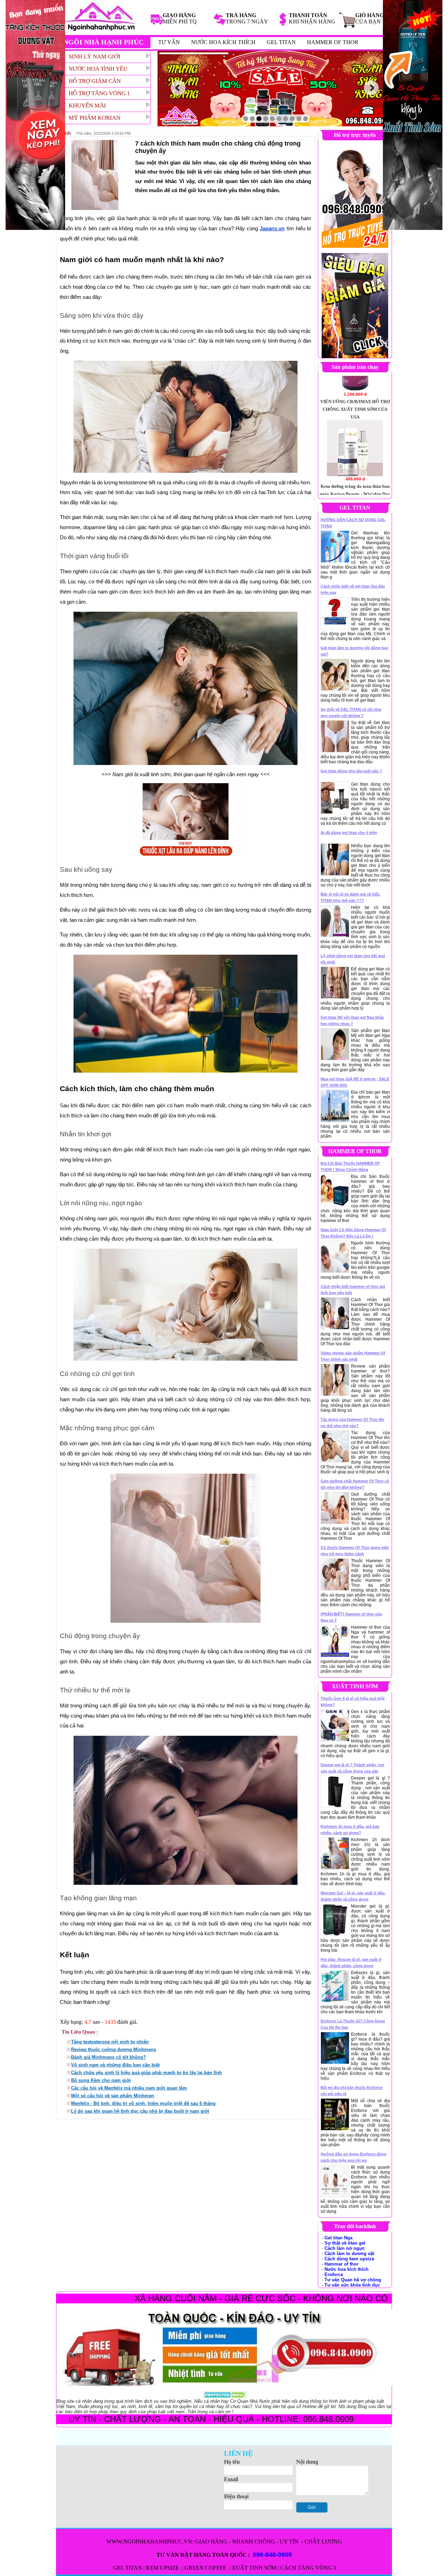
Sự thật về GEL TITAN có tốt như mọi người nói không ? (351, 713)
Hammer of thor (341, 2264)
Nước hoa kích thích (346, 2269)
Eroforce (334, 2275)
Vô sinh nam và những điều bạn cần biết (115, 2065)
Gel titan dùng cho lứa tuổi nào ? (351, 771)
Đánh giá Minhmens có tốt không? (108, 2057)
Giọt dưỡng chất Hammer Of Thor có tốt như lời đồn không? (355, 1484)
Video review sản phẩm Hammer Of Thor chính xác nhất (353, 1356)
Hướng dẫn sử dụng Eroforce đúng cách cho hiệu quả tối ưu (353, 2157)
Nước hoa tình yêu (98, 69)
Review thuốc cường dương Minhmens (114, 2049)
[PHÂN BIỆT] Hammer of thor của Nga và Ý (351, 1617)
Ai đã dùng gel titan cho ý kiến (349, 833)
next (372, 88)
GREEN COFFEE (206, 2568)
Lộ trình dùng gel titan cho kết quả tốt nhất (353, 959)
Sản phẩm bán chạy (355, 367)
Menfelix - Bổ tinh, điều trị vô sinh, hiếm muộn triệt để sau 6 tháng (143, 2103)
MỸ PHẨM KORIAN (94, 118)
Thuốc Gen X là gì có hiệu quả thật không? (353, 1701)
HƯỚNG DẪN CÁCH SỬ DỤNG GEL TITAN (353, 523)
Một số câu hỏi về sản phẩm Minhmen (113, 2096)
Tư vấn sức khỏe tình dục (352, 2285)
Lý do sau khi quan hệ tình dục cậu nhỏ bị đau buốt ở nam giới (140, 2111)
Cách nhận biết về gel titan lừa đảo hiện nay (353, 589)
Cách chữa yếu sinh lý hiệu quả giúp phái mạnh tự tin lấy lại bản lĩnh (146, 2073)
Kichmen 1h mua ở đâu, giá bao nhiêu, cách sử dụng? (350, 1830)
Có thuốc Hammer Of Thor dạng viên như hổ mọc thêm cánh (355, 1551)
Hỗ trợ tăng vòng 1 (99, 93)
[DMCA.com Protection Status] (225, 2395)
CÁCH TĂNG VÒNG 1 (308, 2568)
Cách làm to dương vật (349, 2254)
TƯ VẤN (169, 42)
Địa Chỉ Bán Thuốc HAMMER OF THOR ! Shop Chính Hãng (350, 1166)
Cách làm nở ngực (345, 2248)
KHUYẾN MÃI (87, 106)
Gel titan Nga (338, 2238)
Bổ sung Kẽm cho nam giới (101, 2080)
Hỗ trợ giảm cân (95, 81)
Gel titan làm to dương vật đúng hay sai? (354, 651)
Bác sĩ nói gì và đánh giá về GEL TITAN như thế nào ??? (350, 897)
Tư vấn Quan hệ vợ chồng (353, 2280)
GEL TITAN (281, 42)
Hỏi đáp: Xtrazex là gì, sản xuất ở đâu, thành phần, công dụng (351, 1963)
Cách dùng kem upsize (349, 2259)
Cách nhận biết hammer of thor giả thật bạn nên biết (353, 1290)
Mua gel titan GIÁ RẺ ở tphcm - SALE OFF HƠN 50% (355, 1082)
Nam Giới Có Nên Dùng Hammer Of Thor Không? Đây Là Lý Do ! (353, 1233)
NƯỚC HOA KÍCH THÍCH (223, 42)
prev (178, 88)
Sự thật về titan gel (345, 2243)
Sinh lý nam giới (94, 57)
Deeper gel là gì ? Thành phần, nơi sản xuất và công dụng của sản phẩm (352, 1768)
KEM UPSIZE (163, 2568)
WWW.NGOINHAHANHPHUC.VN (149, 2542)
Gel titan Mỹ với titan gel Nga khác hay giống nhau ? (352, 1020)
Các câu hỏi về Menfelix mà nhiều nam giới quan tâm (129, 2088)
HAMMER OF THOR (333, 42)
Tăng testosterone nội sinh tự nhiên (110, 2042)
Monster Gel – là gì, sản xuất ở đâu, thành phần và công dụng (353, 1896)
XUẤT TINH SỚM (254, 2568)
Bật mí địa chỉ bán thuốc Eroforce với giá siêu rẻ (352, 2091)
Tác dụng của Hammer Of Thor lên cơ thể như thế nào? (352, 1423)
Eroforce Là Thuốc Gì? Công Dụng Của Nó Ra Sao (353, 2024)
